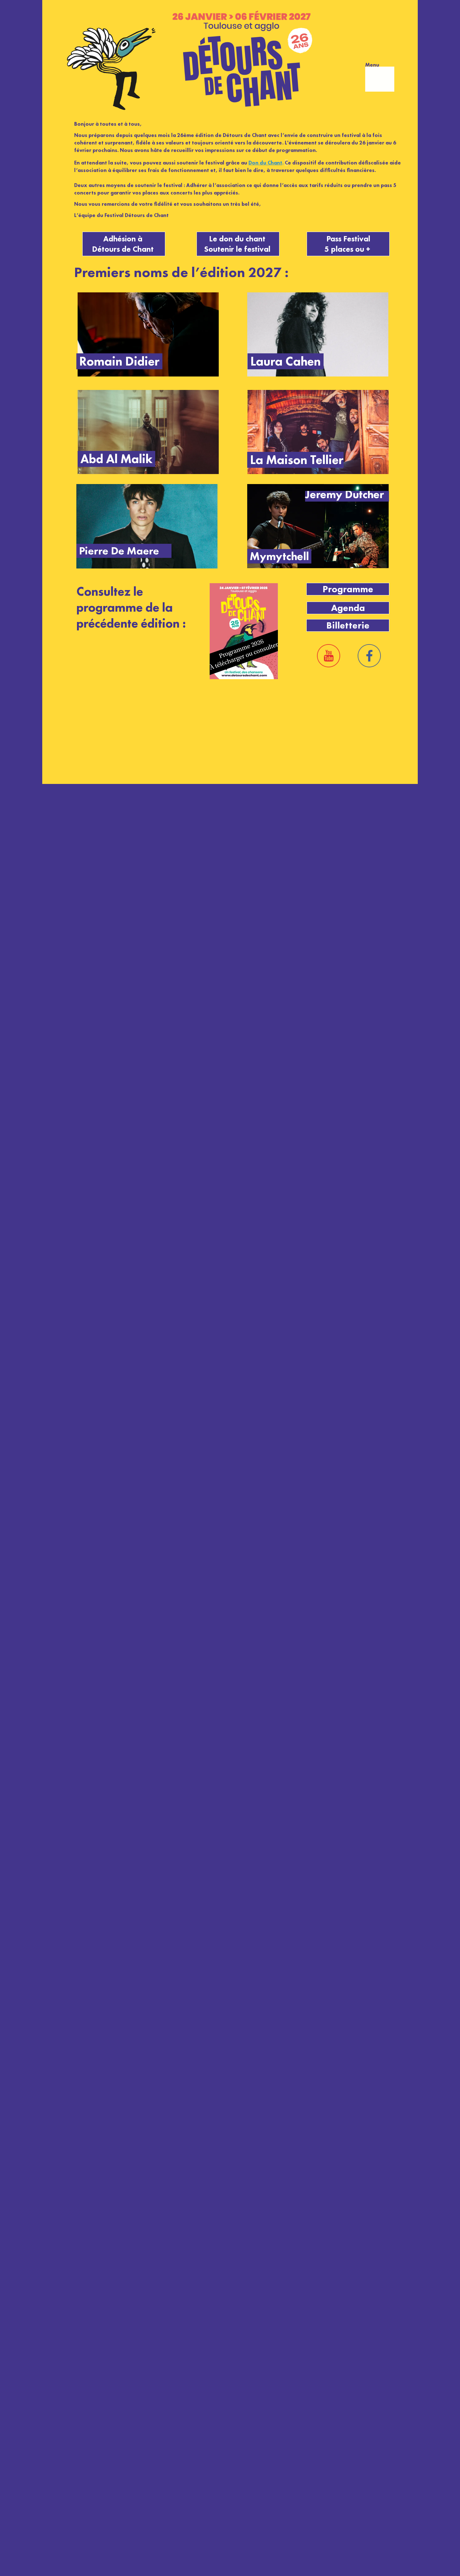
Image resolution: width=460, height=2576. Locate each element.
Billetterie (348, 625)
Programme (348, 589)
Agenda (348, 608)
